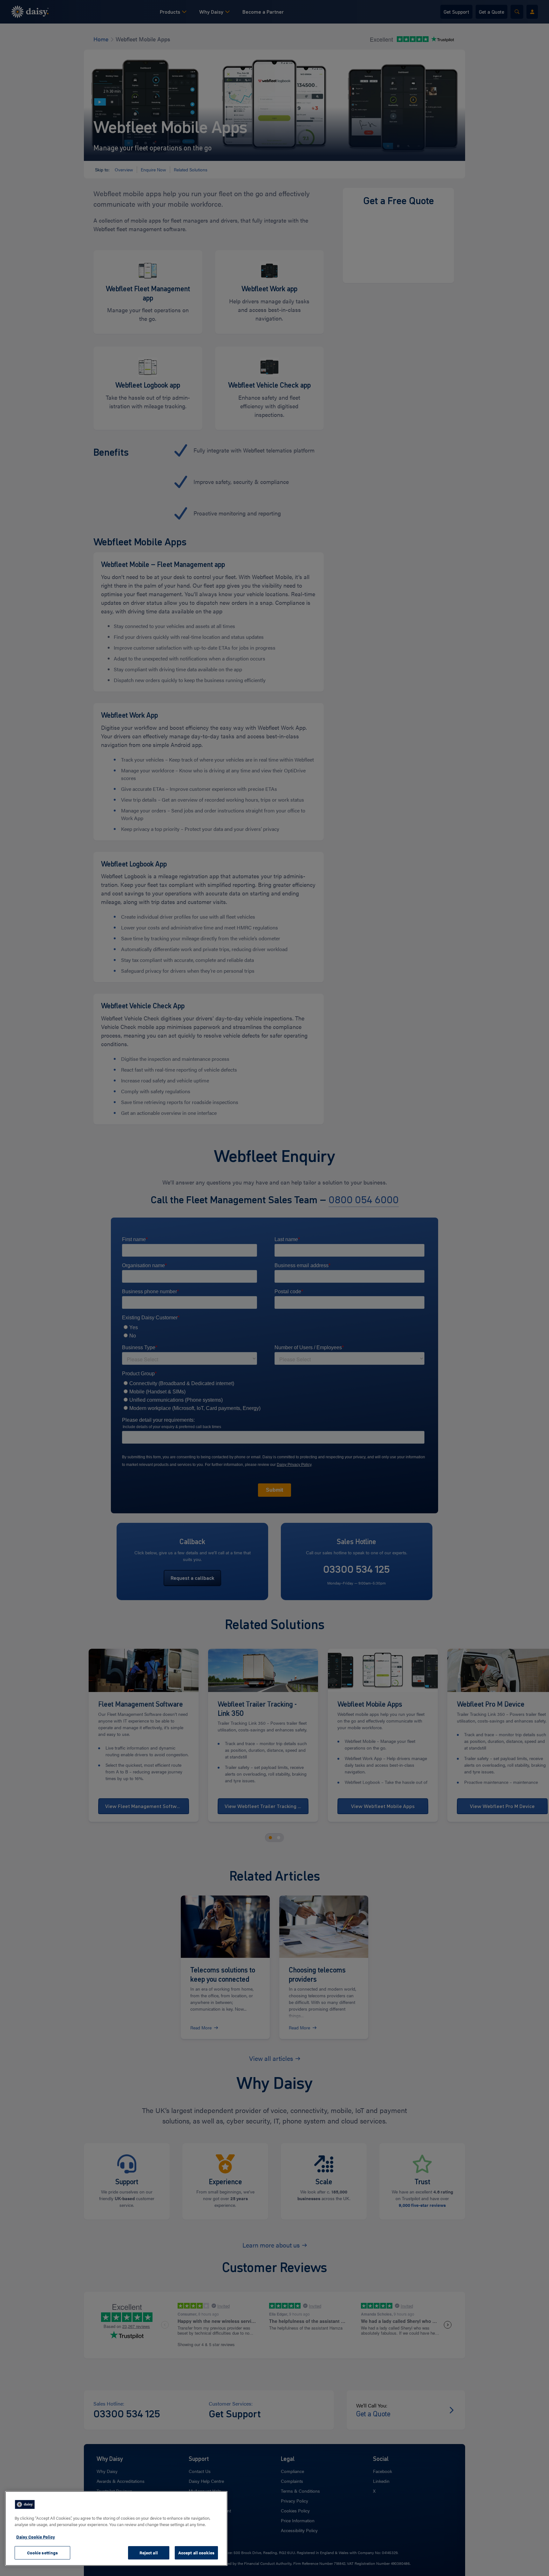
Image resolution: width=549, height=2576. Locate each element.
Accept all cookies (196, 2553)
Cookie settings (43, 2553)
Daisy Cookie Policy (36, 2537)
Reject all (149, 2553)
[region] (116, 2528)
